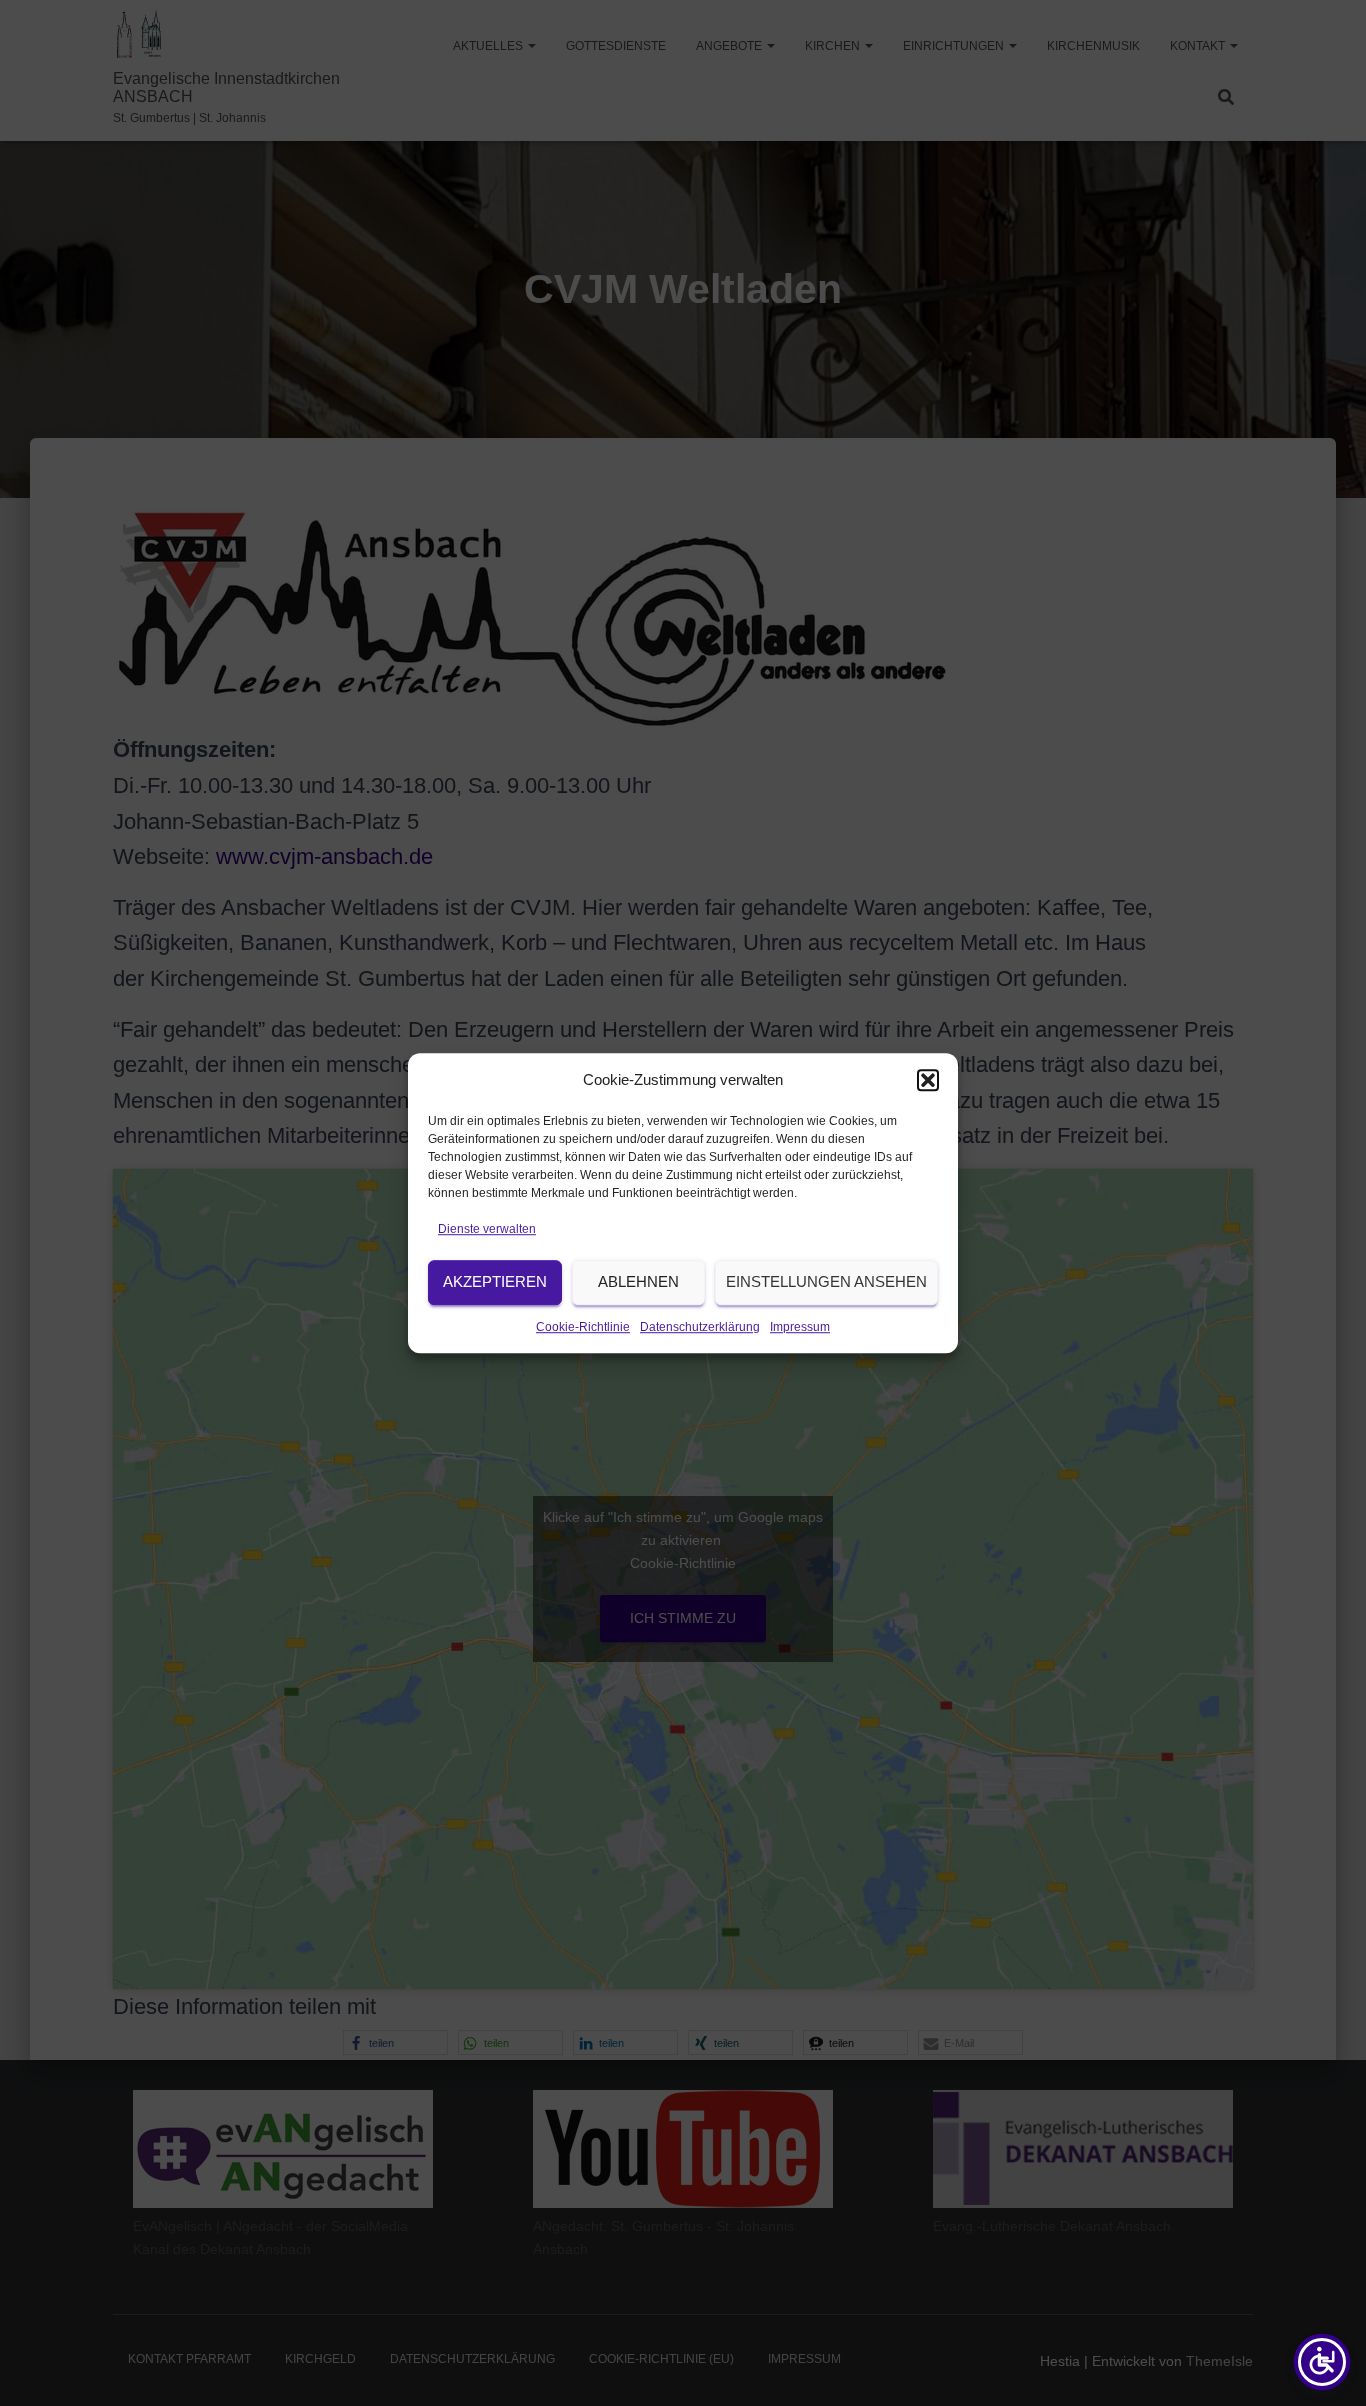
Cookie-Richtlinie (583, 1327)
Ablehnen (638, 1282)
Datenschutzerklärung (700, 1327)
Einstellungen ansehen (826, 1282)
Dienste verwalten (487, 1229)
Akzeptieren (495, 1282)
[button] (928, 1080)
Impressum (800, 1327)
